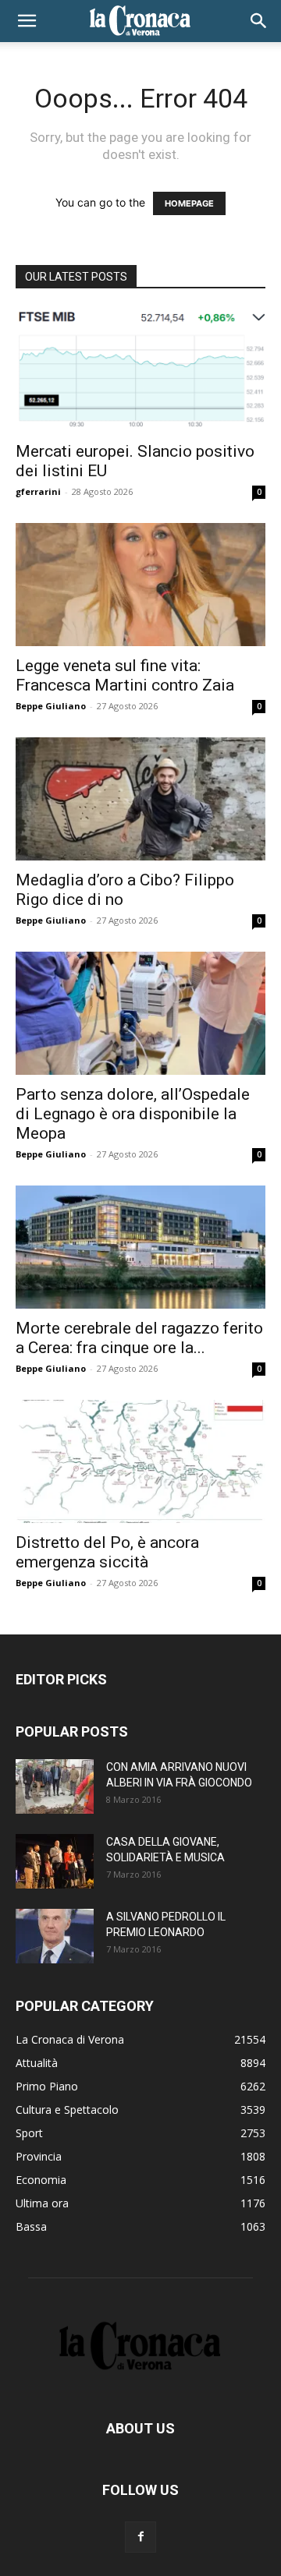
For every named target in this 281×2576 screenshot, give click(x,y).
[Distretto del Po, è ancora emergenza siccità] (140, 1461)
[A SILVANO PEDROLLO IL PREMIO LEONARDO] (55, 1936)
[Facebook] (140, 2537)
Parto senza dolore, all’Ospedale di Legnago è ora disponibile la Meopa (133, 1114)
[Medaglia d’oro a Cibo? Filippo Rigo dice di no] (140, 799)
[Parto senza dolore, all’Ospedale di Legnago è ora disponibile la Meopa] (140, 1013)
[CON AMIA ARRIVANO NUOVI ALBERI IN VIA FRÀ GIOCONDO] (55, 1786)
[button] (27, 21)
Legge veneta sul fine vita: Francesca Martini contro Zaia (125, 675)
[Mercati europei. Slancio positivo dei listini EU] (140, 370)
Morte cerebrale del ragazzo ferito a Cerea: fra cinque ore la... (139, 1338)
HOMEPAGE (189, 203)
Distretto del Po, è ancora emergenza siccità (107, 1552)
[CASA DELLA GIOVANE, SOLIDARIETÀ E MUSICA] (55, 1861)
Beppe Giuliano (51, 706)
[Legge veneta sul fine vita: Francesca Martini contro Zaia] (140, 585)
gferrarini (38, 491)
